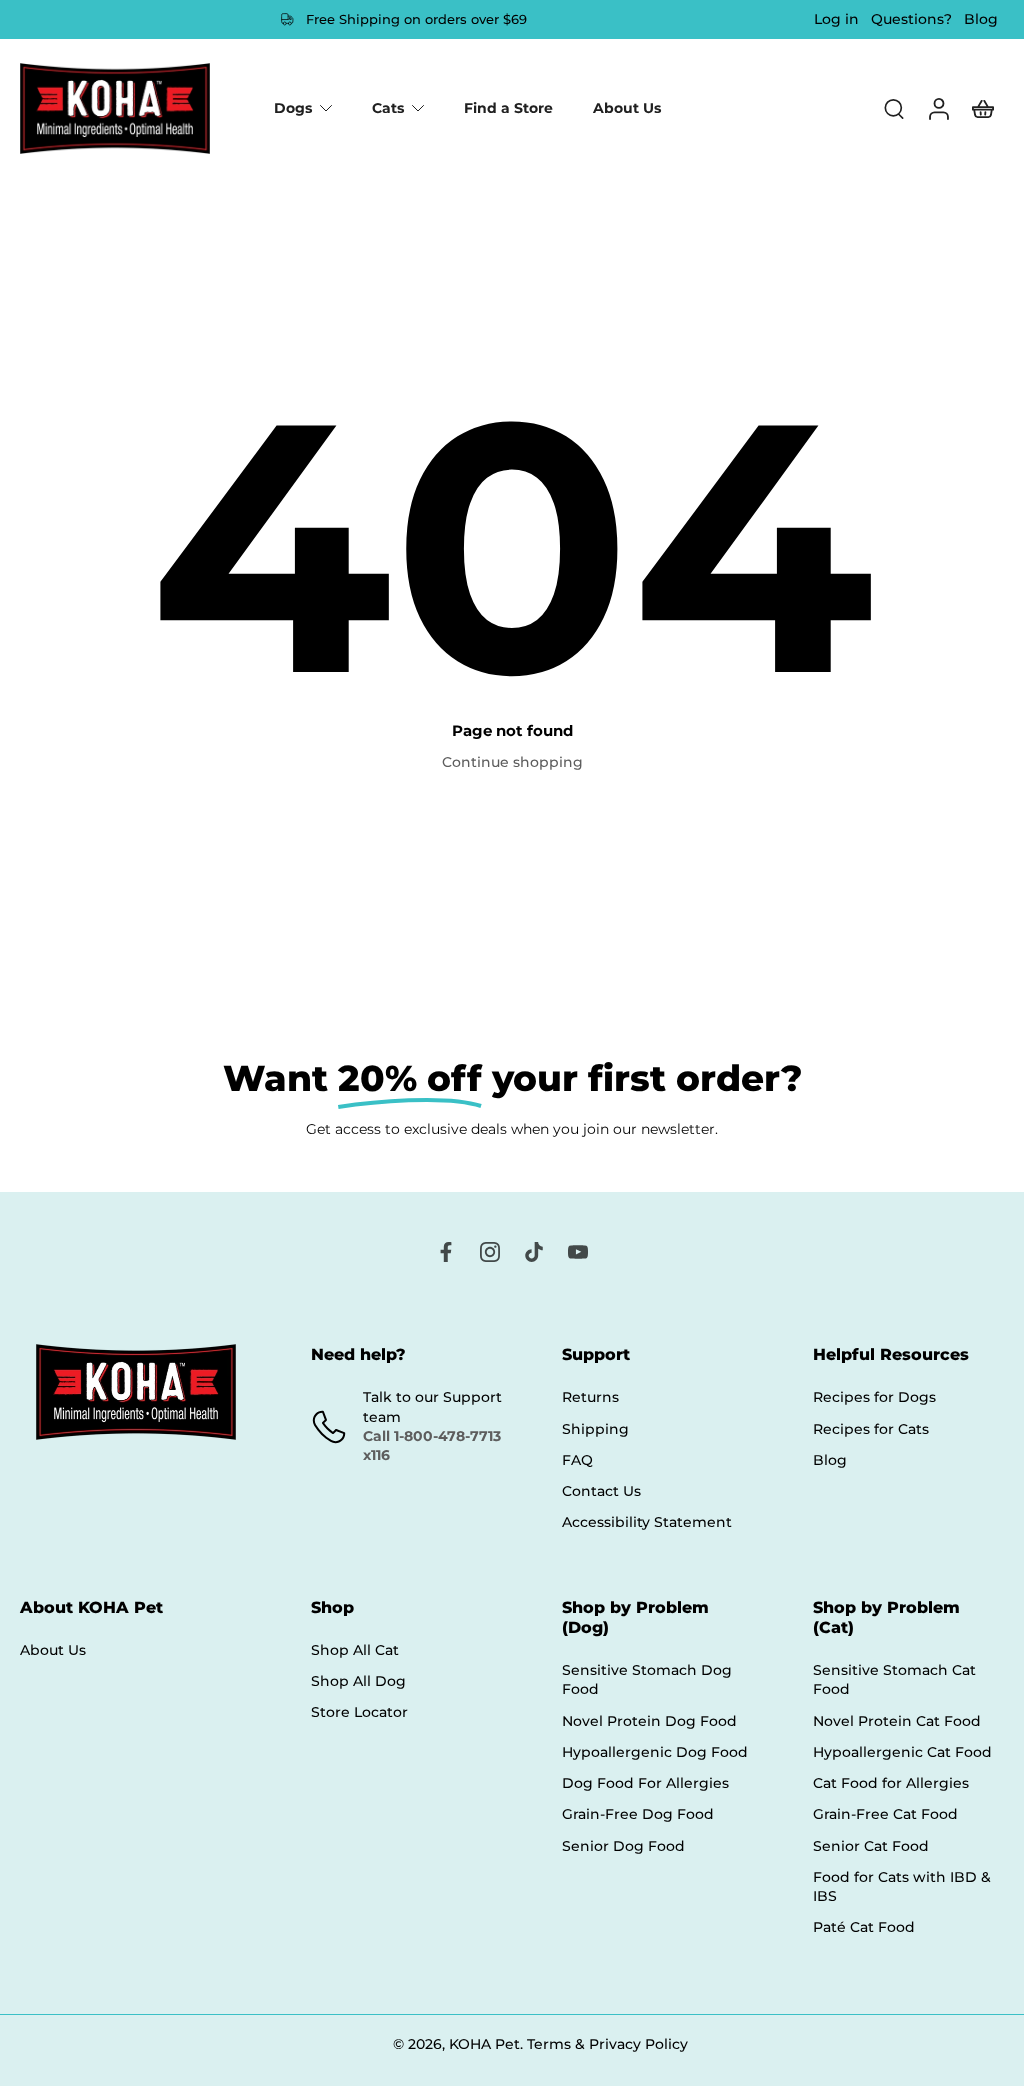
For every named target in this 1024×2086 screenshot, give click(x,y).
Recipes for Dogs (874, 1398)
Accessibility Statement (647, 1523)
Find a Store (508, 108)
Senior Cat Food (871, 1846)
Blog (981, 19)
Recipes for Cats (871, 1429)
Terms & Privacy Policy (607, 2044)
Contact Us (601, 1491)
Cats (388, 108)
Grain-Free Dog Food (638, 1815)
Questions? (911, 19)
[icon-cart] (982, 108)
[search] (894, 108)
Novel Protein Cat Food (897, 1721)
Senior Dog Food (623, 1846)
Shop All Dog (358, 1681)
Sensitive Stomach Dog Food (647, 1679)
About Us (627, 108)
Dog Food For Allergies (645, 1783)
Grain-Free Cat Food (885, 1815)
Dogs (293, 108)
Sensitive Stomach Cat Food (894, 1679)
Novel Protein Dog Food (649, 1721)
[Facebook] (446, 1252)
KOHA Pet (484, 2044)
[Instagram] (490, 1252)
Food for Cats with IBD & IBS (902, 1886)
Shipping (595, 1429)
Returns (590, 1398)
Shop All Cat (355, 1650)
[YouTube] (578, 1252)
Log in (836, 19)
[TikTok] (534, 1252)
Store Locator (359, 1713)
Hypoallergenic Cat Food (902, 1752)
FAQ (577, 1460)
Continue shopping (512, 762)
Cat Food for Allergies (891, 1783)
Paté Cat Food (864, 1928)
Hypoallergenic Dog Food (655, 1752)
